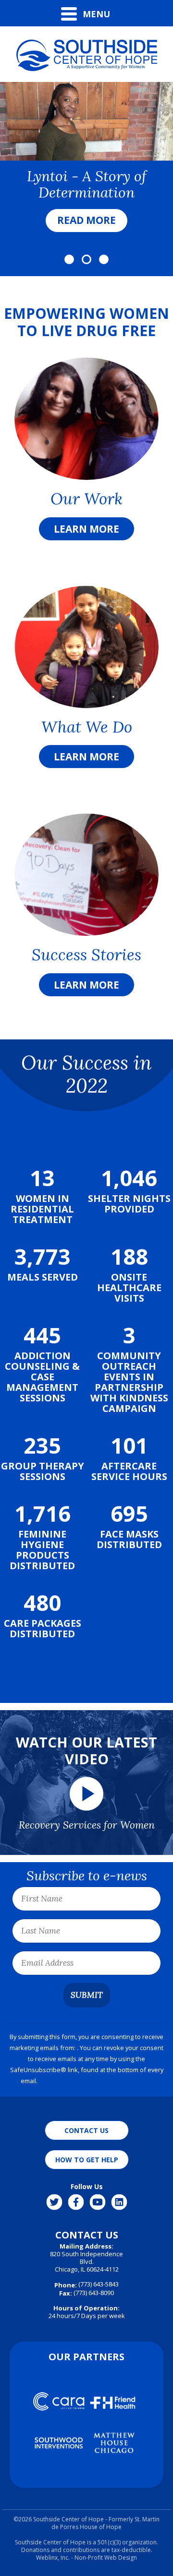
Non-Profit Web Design (106, 2558)
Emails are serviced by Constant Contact (96, 2081)
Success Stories (86, 955)
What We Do (87, 727)
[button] (69, 259)
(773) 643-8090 (86, 2293)
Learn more (86, 529)
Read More (86, 220)
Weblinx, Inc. (53, 2558)
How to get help (87, 2160)
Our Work (86, 499)
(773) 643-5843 (99, 2284)
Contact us (86, 2130)
